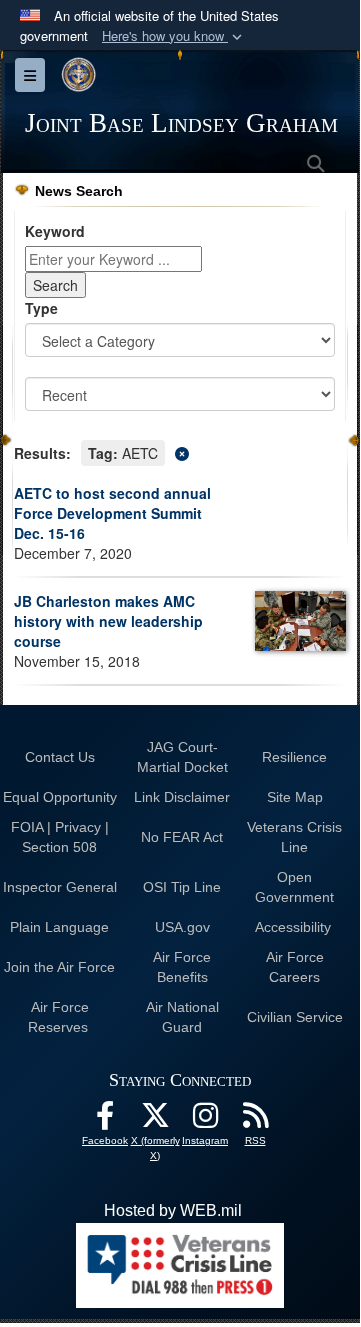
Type (41, 308)
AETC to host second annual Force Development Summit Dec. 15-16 (112, 513)
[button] (174, 36)
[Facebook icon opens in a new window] (105, 1120)
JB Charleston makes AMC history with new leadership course (108, 621)
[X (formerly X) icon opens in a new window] (155, 1120)
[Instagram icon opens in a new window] (205, 1120)
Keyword (55, 231)
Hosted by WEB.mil (173, 1210)
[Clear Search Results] (180, 451)
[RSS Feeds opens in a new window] (255, 1120)
